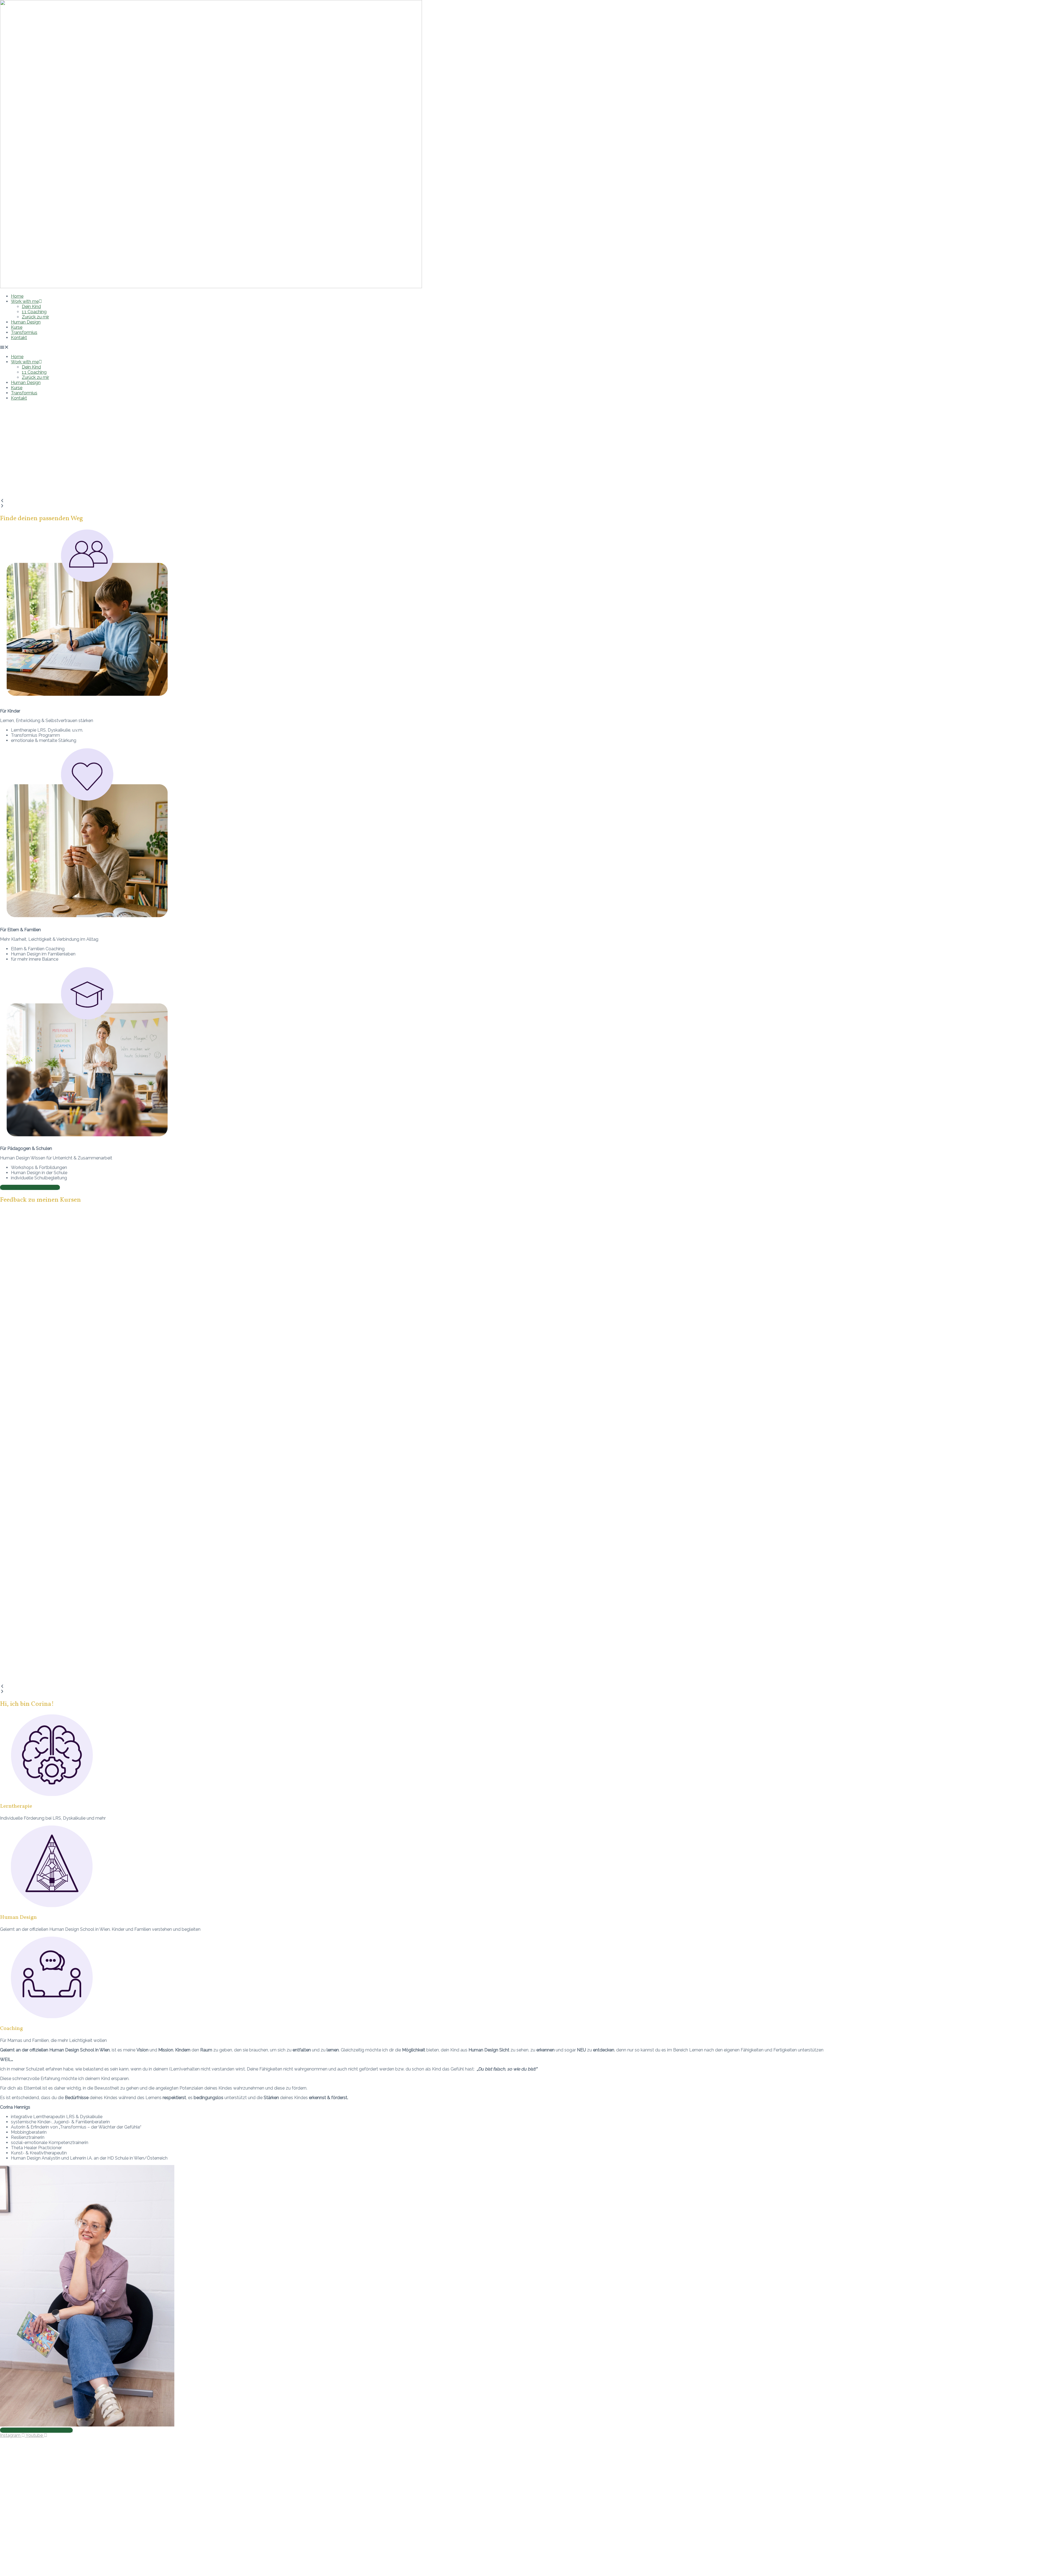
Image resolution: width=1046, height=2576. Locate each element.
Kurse (17, 327)
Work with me (25, 301)
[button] (523, 347)
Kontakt (19, 338)
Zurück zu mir (35, 317)
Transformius (24, 332)
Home (17, 296)
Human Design (26, 322)
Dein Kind (31, 307)
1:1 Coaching (34, 312)
